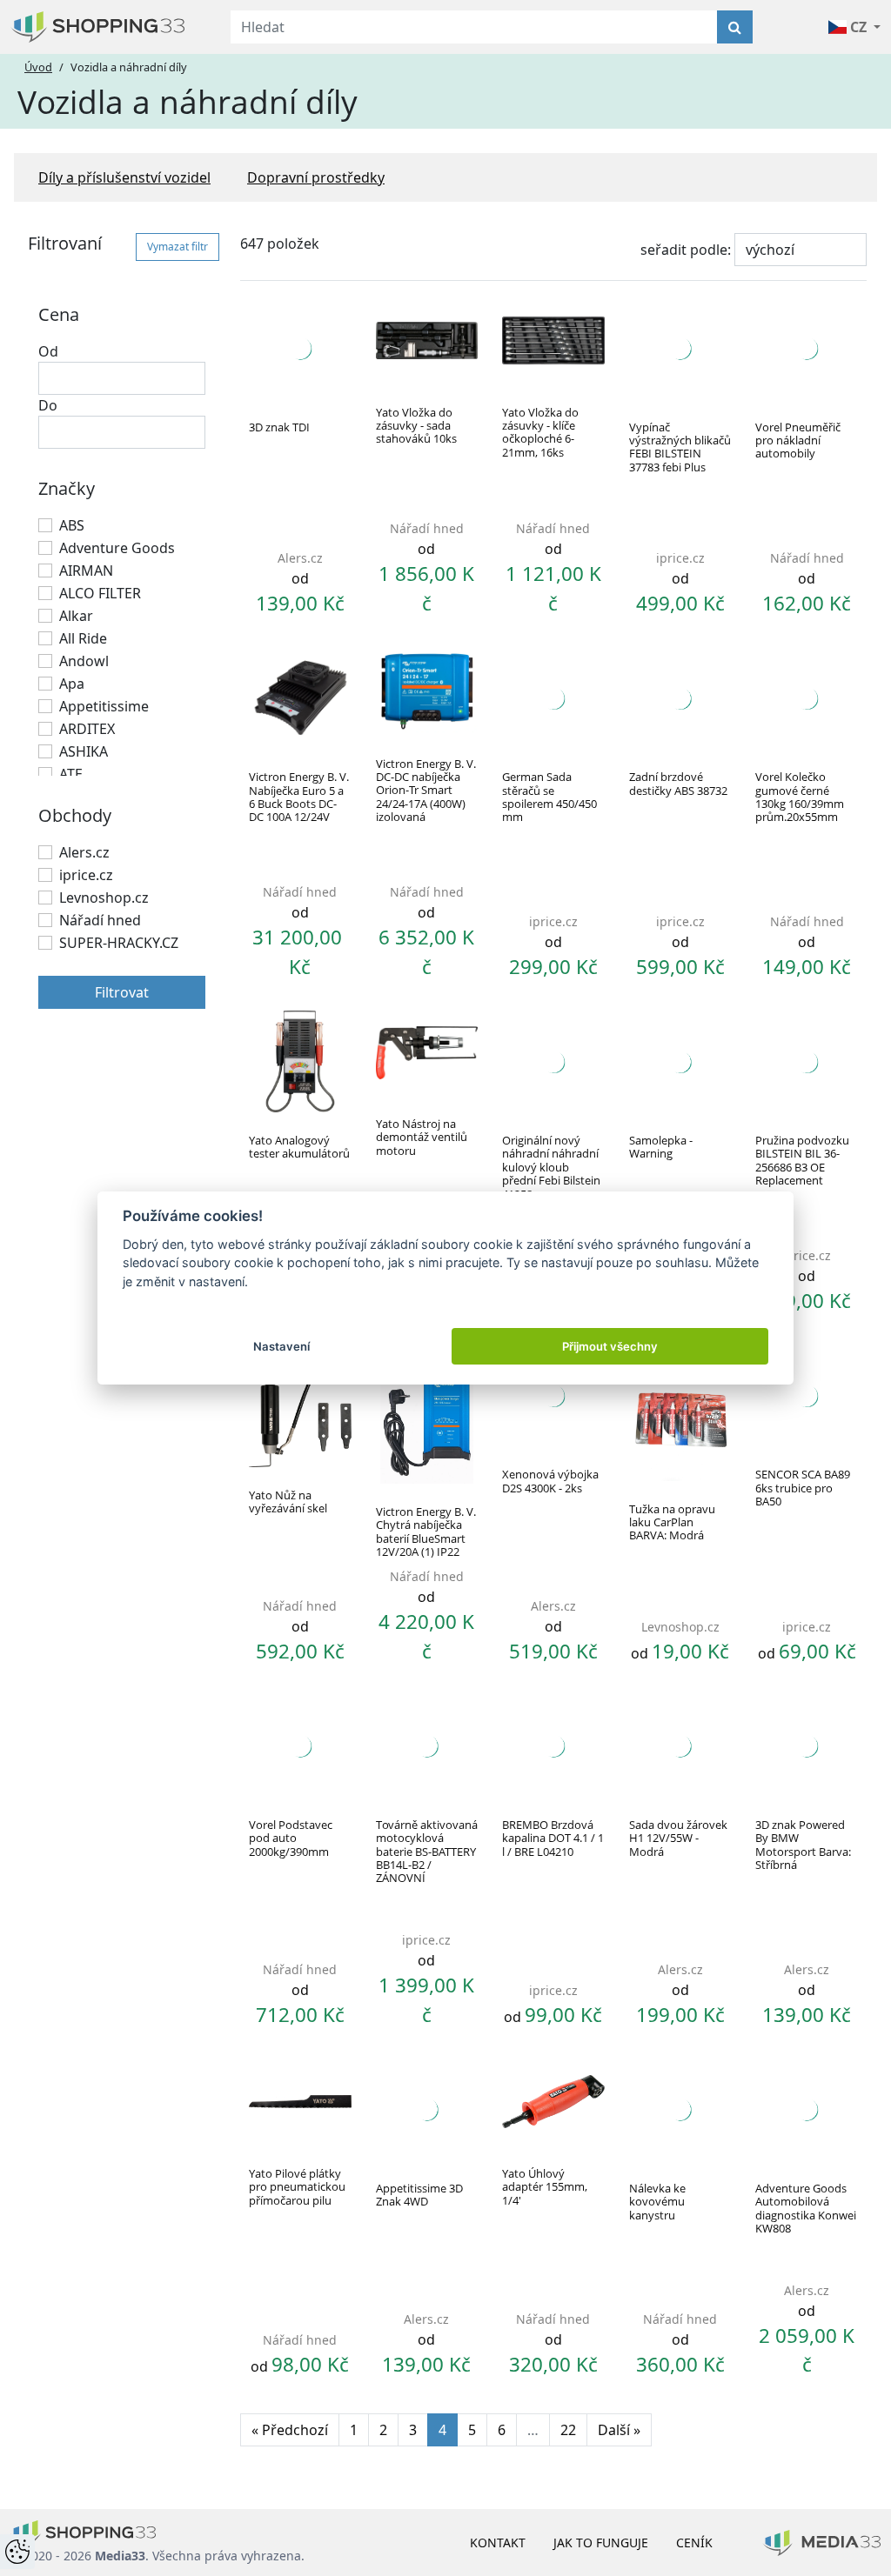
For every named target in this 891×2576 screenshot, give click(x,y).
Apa (72, 684)
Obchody (75, 815)
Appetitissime (104, 706)
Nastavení (281, 1346)
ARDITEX (87, 729)
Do (48, 405)
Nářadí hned (100, 920)
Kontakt (498, 2543)
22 (568, 2430)
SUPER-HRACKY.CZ (119, 943)
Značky (67, 488)
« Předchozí (290, 2430)
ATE (71, 774)
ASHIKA (84, 751)
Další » (619, 2430)
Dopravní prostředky (316, 177)
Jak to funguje (601, 2543)
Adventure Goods (117, 548)
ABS (72, 525)
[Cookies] (17, 2552)
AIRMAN (86, 571)
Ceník (694, 2543)
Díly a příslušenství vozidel (124, 177)
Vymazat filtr (178, 247)
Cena (59, 314)
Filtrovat (122, 992)
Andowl (84, 661)
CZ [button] (858, 27)
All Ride (83, 638)
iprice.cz (86, 875)
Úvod (38, 67)
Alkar (76, 616)
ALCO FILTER (100, 593)
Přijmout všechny (610, 1346)
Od (48, 351)
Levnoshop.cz (104, 898)
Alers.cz (84, 852)
